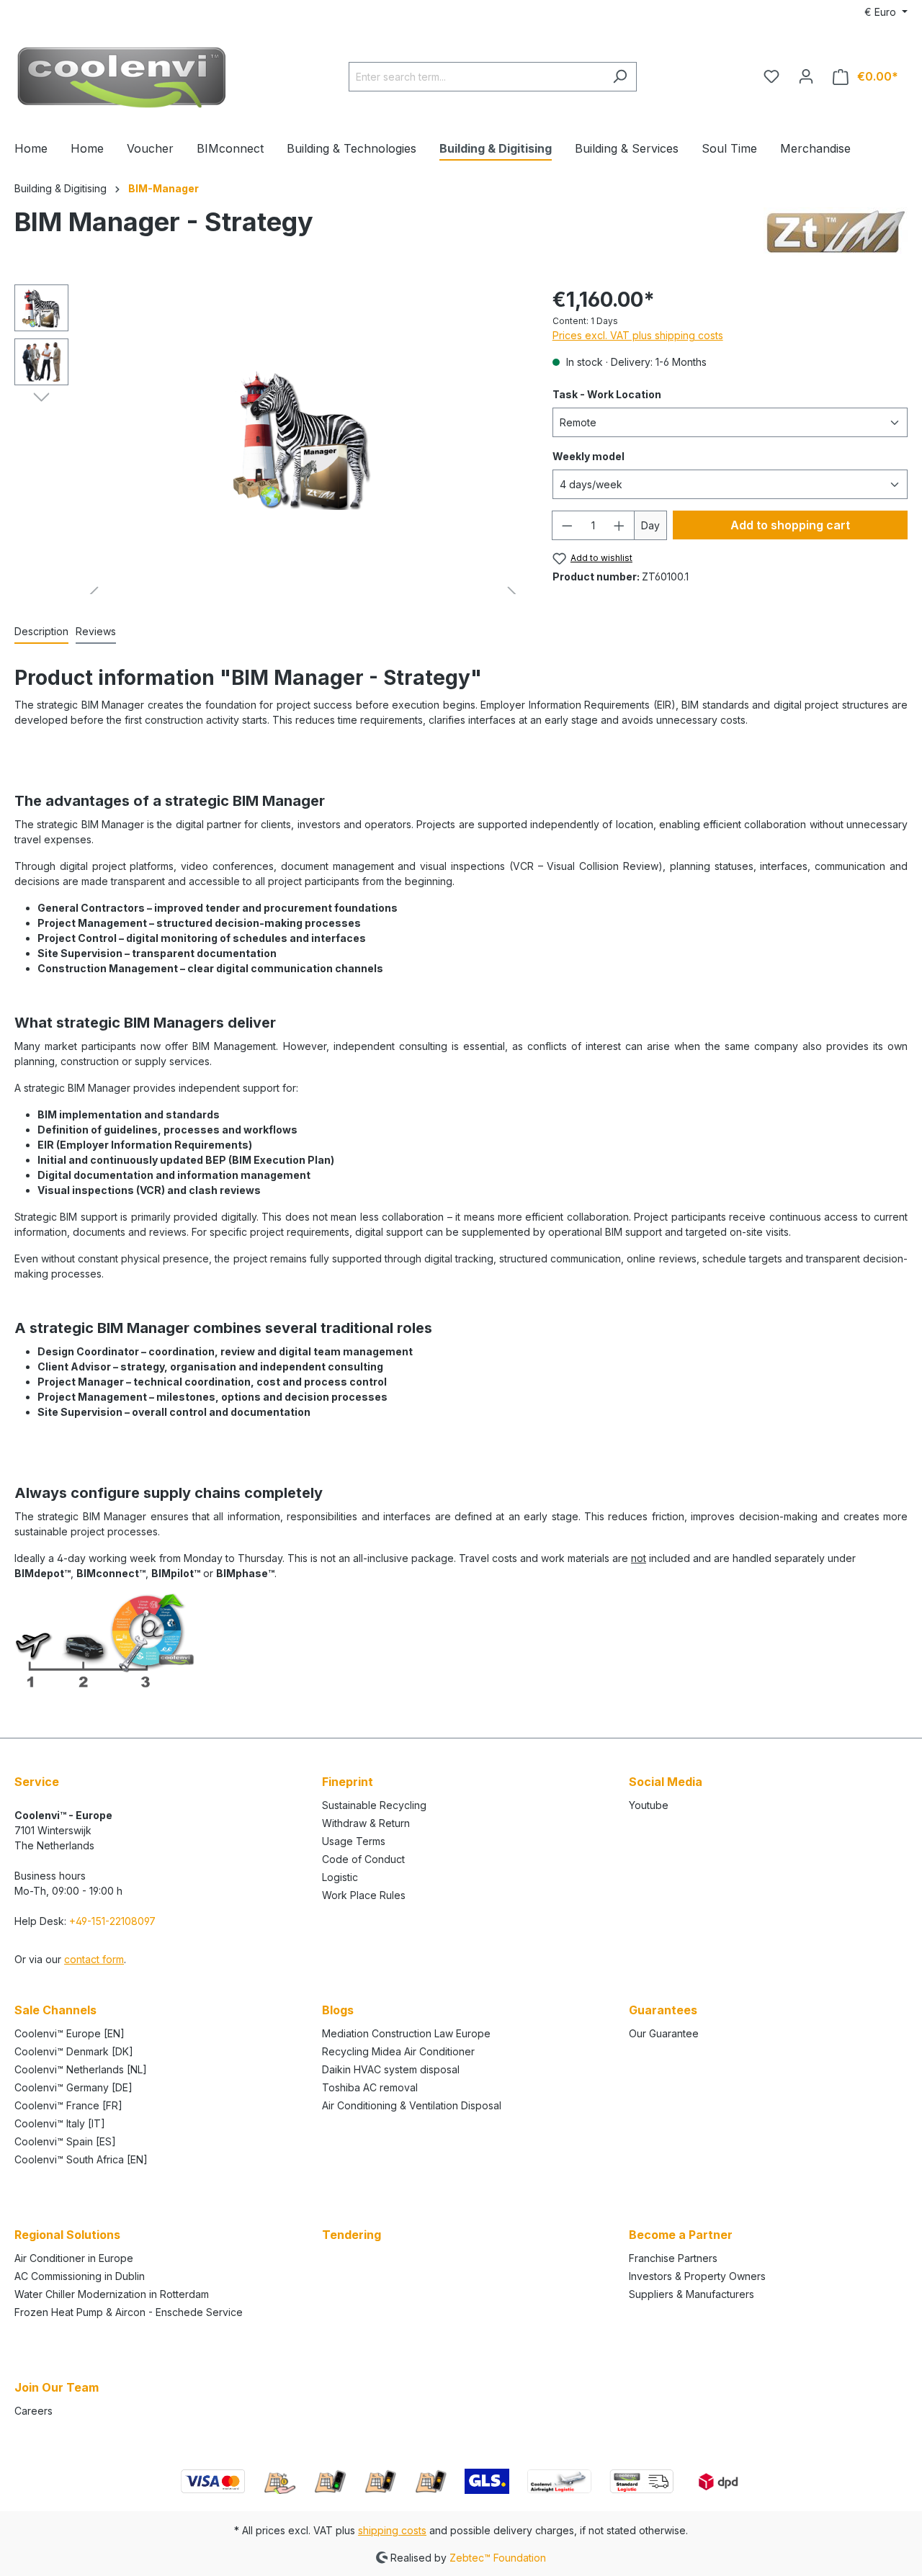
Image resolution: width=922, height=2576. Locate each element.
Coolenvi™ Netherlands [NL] (81, 2069)
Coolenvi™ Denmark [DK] (74, 2051)
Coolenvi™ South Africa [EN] (81, 2159)
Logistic (340, 1877)
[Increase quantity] (619, 525)
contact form (94, 1959)
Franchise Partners (673, 2258)
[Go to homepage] (122, 73)
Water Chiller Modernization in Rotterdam (112, 2294)
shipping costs (392, 2530)
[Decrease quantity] (567, 525)
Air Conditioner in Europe (74, 2258)
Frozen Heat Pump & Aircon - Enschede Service (129, 2312)
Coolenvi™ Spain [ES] (65, 2141)
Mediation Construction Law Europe (406, 2033)
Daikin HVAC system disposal (391, 2069)
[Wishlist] (771, 76)
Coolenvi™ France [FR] (68, 2105)
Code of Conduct (363, 1859)
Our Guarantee (664, 2033)
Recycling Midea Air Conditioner (398, 2051)
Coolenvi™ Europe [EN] (70, 2033)
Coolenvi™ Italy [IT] (60, 2123)
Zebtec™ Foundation (498, 2557)
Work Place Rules (364, 1895)
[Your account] (806, 76)
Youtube (649, 1805)
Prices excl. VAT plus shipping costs (638, 335)
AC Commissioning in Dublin (80, 2276)
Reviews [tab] (96, 631)
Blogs (338, 2010)
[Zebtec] (836, 232)
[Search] (620, 77)
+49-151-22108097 (112, 1921)
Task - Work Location (607, 394)
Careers (33, 2411)
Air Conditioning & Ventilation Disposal (412, 2105)
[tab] (41, 632)
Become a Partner (681, 2235)
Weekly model (588, 456)
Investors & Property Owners (697, 2276)
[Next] (41, 396)
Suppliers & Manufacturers (691, 2294)
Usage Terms (354, 1841)
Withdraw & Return (366, 1823)
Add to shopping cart (790, 525)
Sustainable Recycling (374, 1805)
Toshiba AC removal (370, 2087)
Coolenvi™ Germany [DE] (73, 2087)
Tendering (352, 2235)
